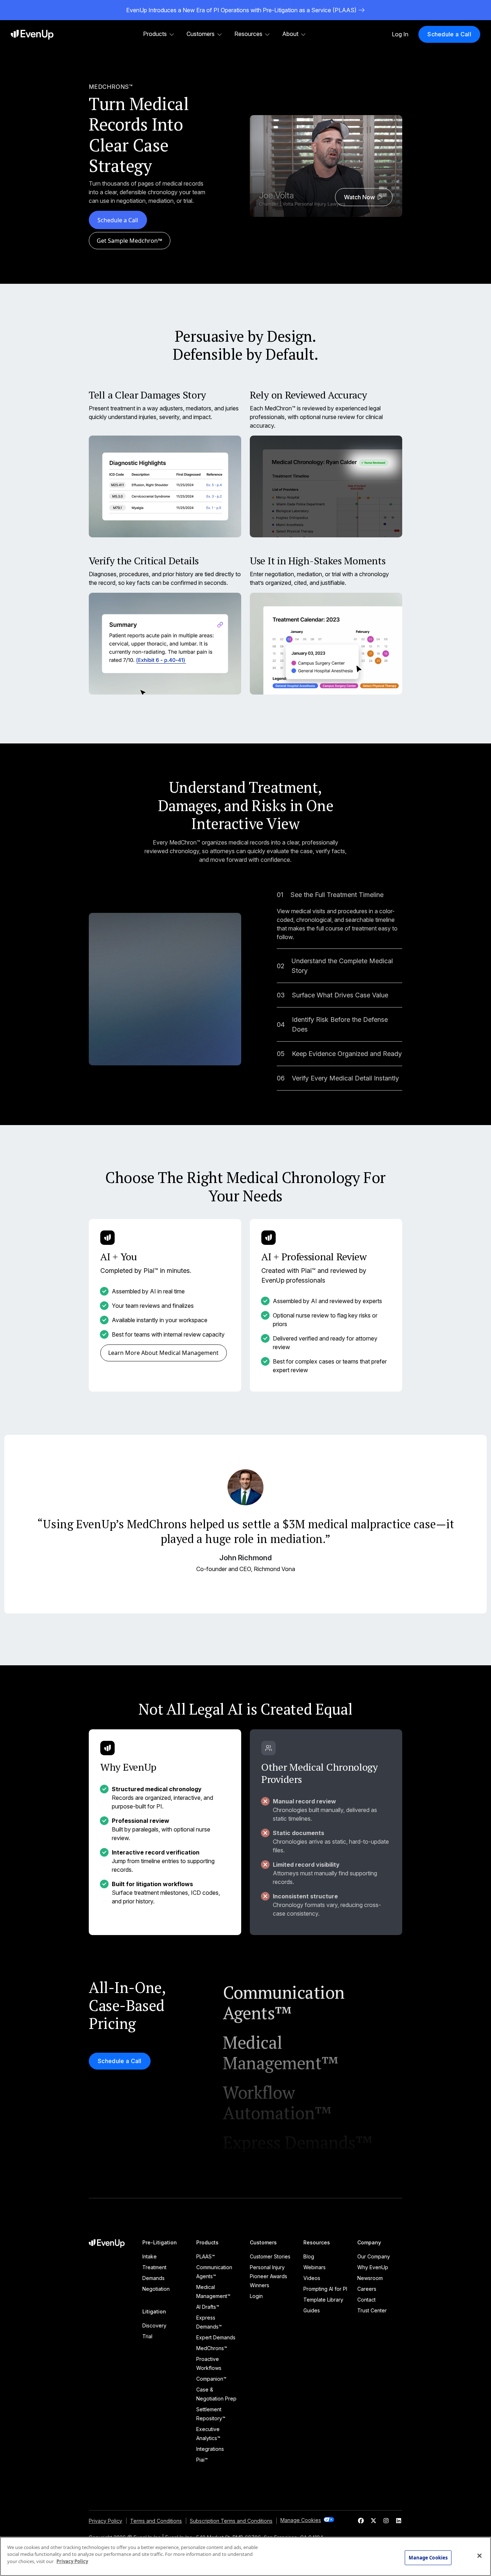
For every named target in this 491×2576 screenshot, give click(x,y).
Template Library (323, 2300)
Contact (366, 2300)
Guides (312, 2310)
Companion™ (211, 2379)
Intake (150, 2256)
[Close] (479, 2555)
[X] (373, 2521)
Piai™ (202, 2460)
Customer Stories (270, 2256)
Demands (153, 2278)
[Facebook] (361, 2521)
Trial (147, 2336)
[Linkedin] (399, 2521)
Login (256, 2296)
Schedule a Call (118, 220)
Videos (312, 2278)
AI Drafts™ (208, 2307)
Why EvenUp (373, 2267)
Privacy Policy (105, 2521)
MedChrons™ (212, 2348)
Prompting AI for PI (325, 2289)
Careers (367, 2289)
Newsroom (370, 2278)
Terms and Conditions (156, 2521)
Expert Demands (216, 2337)
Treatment (154, 2267)
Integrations (210, 2449)
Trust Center (372, 2310)
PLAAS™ (206, 2256)
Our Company (374, 2256)
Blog (309, 2256)
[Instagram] (386, 2521)
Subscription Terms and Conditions (231, 2521)
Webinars (315, 2267)
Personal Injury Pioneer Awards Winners (269, 2276)
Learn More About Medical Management (163, 1353)
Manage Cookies (428, 2557)
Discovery (154, 2325)
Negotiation (156, 2289)
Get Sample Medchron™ (129, 241)
